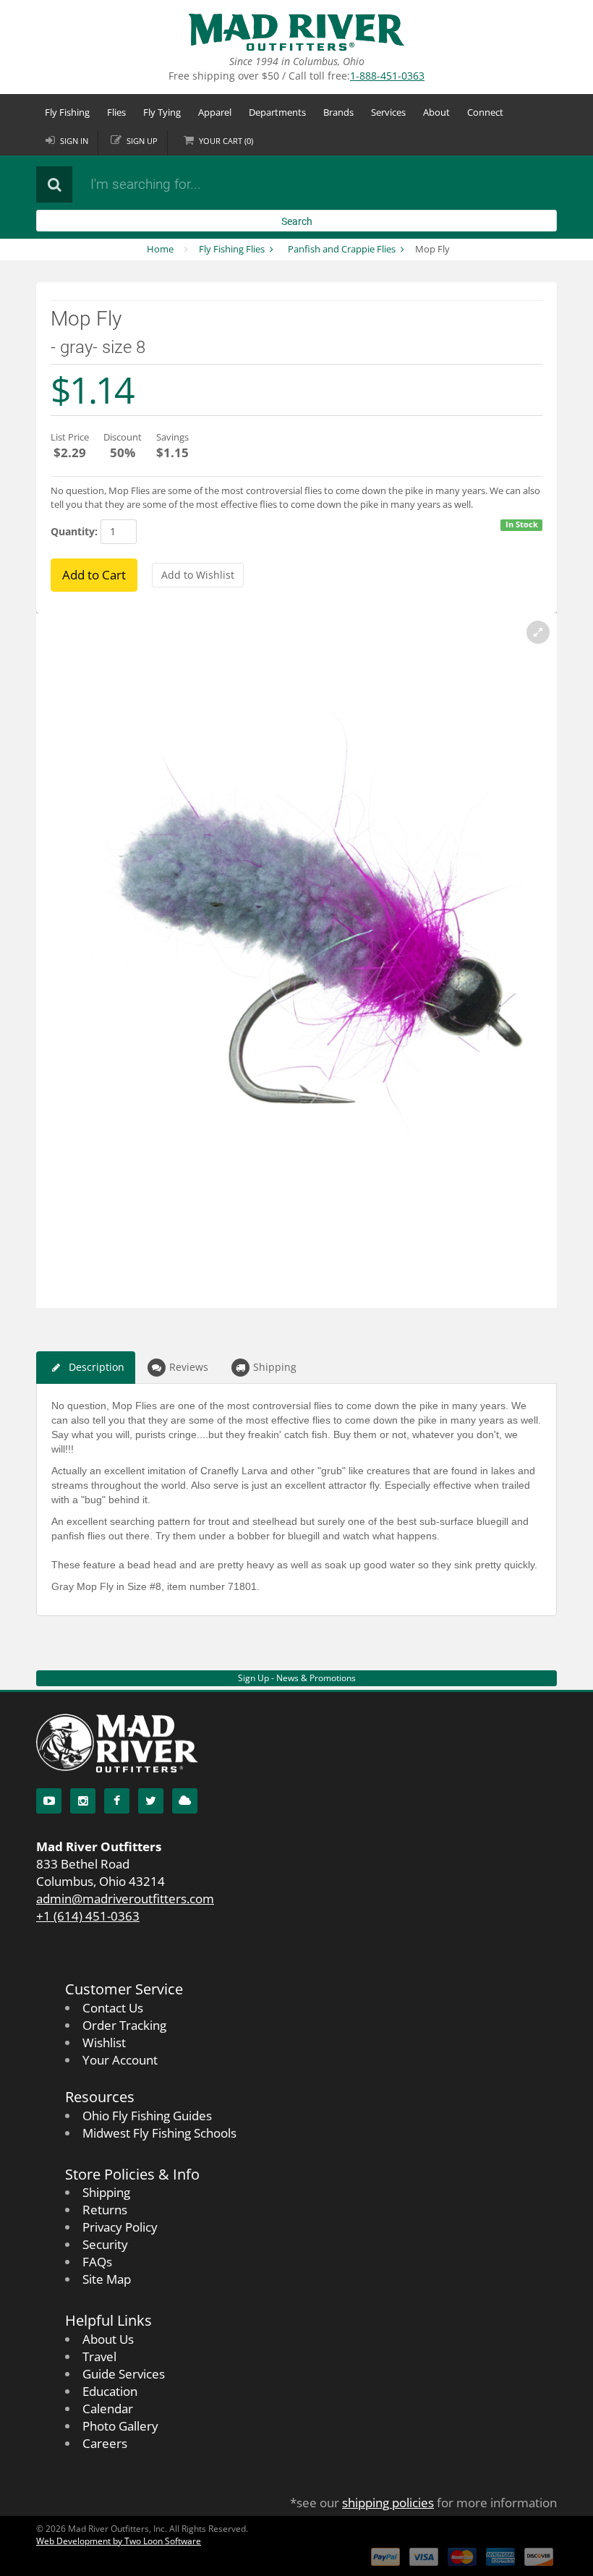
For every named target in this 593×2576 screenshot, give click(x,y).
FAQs (97, 2262)
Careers (105, 2443)
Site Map (107, 2279)
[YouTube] (49, 1801)
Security (105, 2244)
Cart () (226, 141)
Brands (338, 112)
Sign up (142, 141)
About (436, 112)
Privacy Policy (120, 2227)
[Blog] (185, 1801)
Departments (277, 112)
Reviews (189, 1367)
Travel (99, 2356)
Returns (105, 2210)
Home (160, 249)
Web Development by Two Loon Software (119, 2541)
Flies (116, 112)
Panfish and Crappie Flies (342, 249)
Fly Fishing (67, 112)
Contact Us (113, 2008)
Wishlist (104, 2042)
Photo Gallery (120, 2426)
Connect (485, 112)
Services (388, 112)
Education (110, 2391)
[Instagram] (83, 1801)
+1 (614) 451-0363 (88, 1916)
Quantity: (74, 531)
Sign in (74, 141)
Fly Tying (162, 112)
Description (97, 1367)
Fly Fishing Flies (232, 249)
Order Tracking (124, 2025)
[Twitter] (151, 1801)
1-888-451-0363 (387, 76)
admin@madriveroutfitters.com (125, 1899)
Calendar (108, 2409)
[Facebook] (117, 1801)
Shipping (275, 1367)
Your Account (120, 2060)
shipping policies (388, 2503)
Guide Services (124, 2374)
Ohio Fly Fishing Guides (147, 2116)
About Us (108, 2339)
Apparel (215, 112)
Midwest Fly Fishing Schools (159, 2133)
